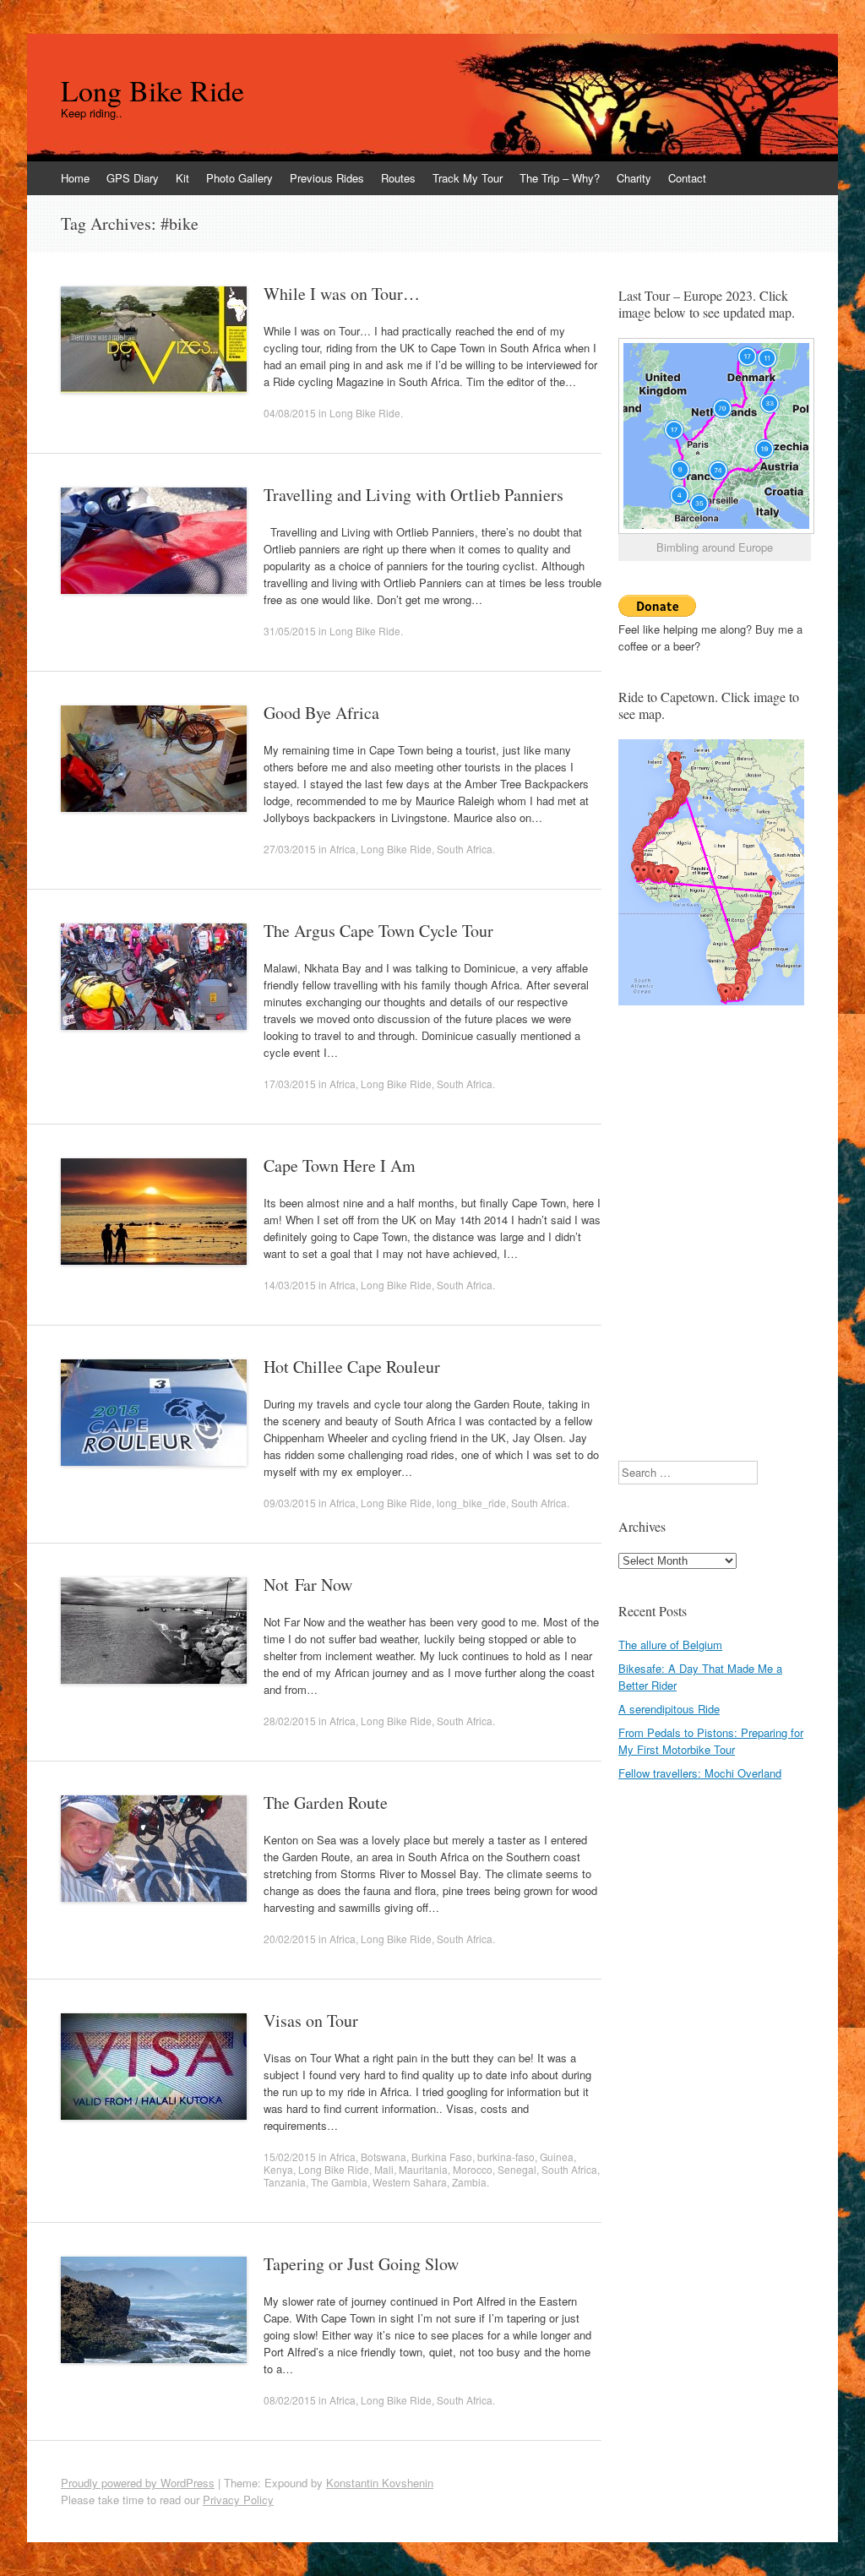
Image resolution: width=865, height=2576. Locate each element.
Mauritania (423, 2169)
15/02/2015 (290, 2157)
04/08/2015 (290, 413)
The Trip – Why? (560, 178)
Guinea (557, 2157)
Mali (384, 2169)
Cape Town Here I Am (340, 1165)
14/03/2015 (290, 1285)
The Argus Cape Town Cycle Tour (378, 931)
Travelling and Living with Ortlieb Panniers (413, 495)
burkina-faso (506, 2157)
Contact (687, 178)
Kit (182, 178)
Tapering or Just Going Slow (361, 2264)
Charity (634, 178)
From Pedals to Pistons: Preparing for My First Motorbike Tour (711, 1741)
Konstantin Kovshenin (380, 2483)
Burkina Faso (442, 2157)
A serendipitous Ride (669, 1709)
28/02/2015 (290, 1721)
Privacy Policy (238, 2500)
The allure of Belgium (670, 1645)
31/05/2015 (290, 631)
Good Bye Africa (321, 713)
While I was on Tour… (342, 294)
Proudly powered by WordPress (138, 2483)
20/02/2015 (290, 1939)
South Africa (465, 849)
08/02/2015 (290, 2400)
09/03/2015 (290, 1503)
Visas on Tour (311, 2020)
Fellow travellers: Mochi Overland (700, 1773)
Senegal (517, 2169)
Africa (343, 849)
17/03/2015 (290, 1084)
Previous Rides (327, 178)
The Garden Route (326, 1803)
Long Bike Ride (152, 90)
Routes (398, 178)
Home (75, 178)
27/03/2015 (290, 849)
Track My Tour (468, 178)
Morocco (473, 2169)
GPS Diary (133, 178)
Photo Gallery (239, 178)
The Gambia (339, 2182)
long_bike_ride (471, 1503)
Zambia (469, 2182)
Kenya (278, 2169)
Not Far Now (308, 1585)
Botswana (384, 2157)
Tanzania (285, 2182)
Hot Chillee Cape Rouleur (352, 1367)
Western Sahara (410, 2182)
